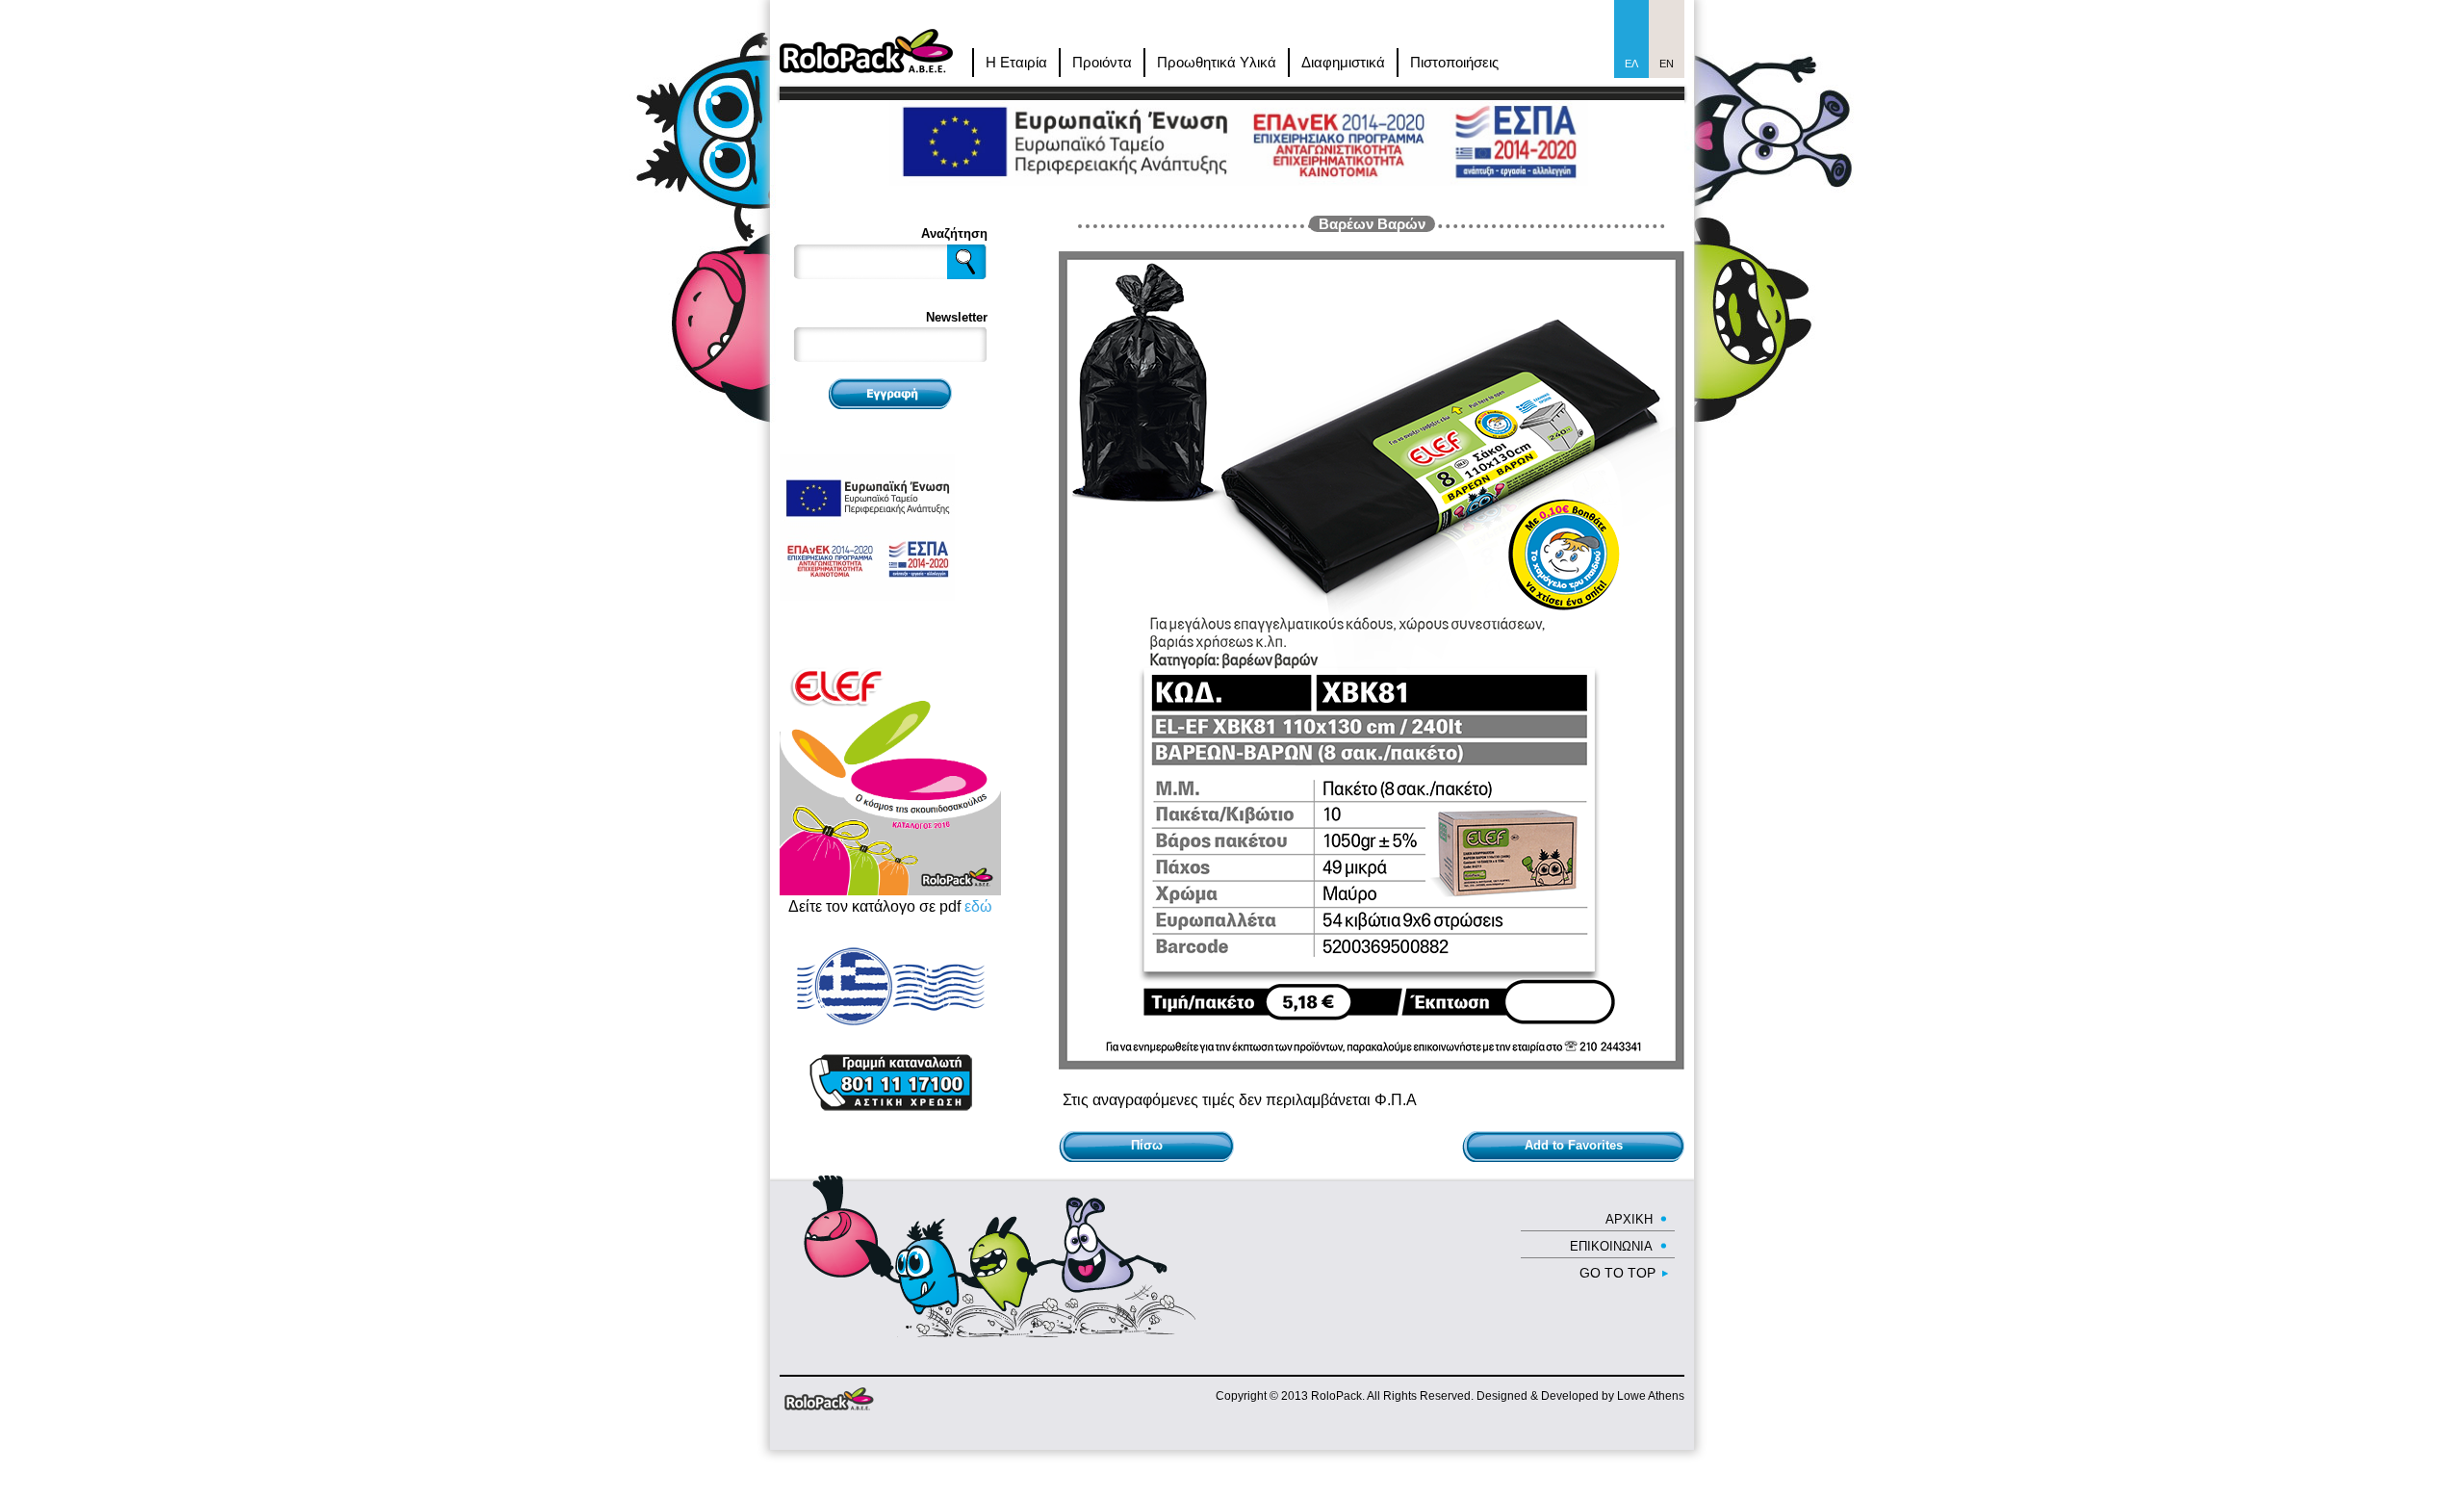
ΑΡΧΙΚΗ (1629, 1219)
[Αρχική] (866, 37)
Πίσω (1147, 1145)
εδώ (978, 906)
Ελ (1631, 64)
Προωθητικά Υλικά (1217, 62)
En (1667, 64)
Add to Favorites (1574, 1145)
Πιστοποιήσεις (1454, 62)
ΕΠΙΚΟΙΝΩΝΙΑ (1611, 1246)
